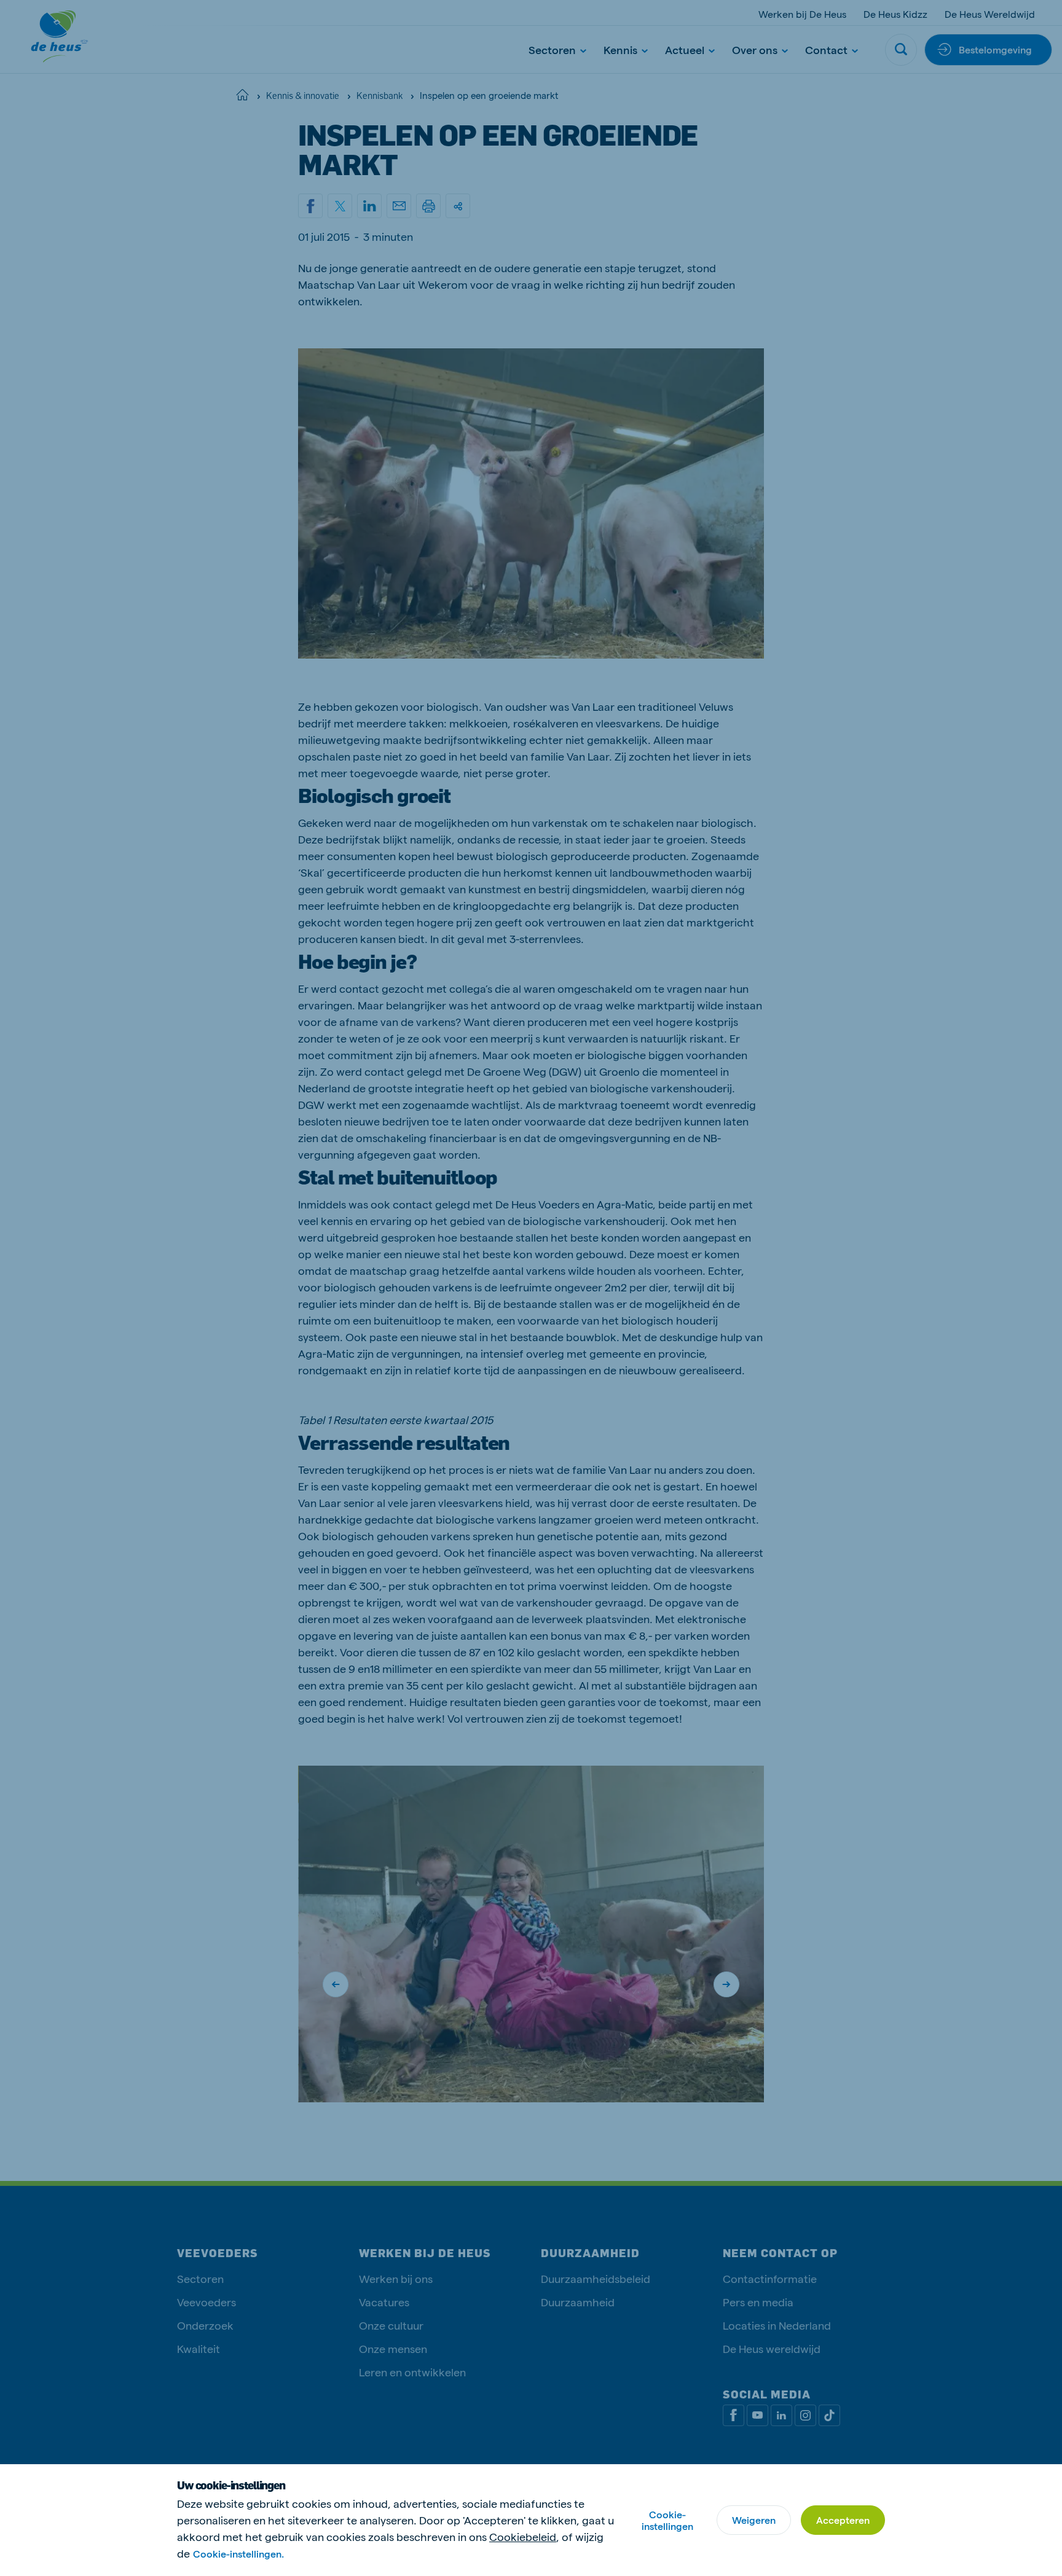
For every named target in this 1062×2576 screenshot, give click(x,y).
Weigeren (754, 2520)
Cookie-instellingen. (238, 2554)
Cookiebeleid (523, 2536)
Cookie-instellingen (667, 2520)
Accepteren (843, 2520)
